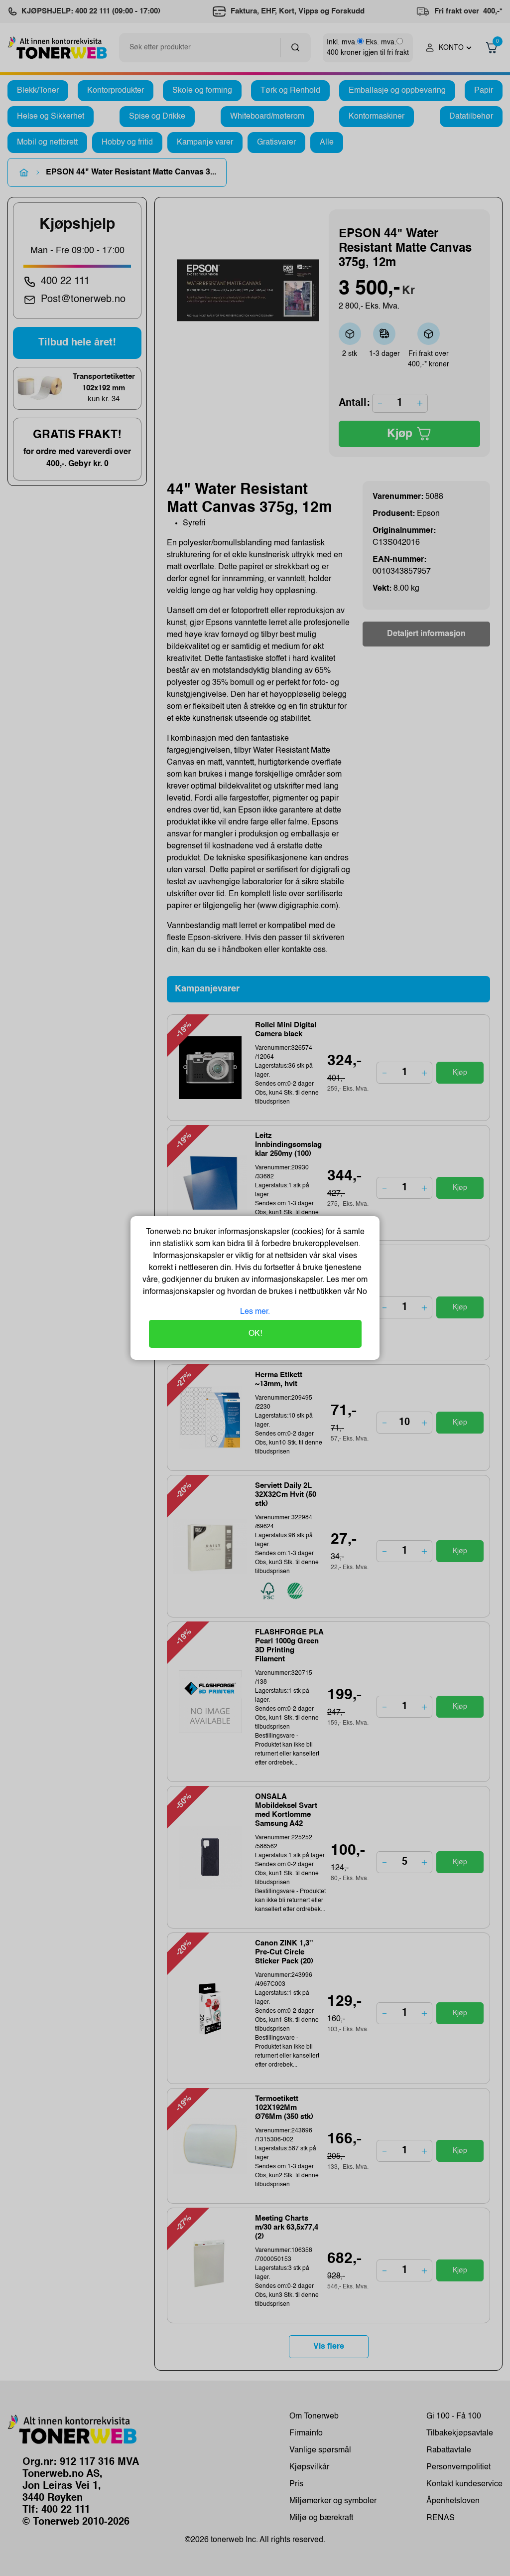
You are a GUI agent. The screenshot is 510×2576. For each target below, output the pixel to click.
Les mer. (255, 1312)
